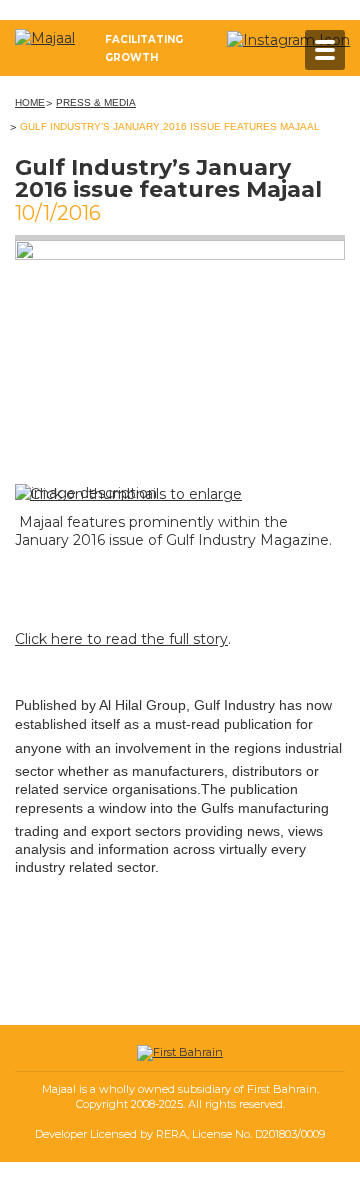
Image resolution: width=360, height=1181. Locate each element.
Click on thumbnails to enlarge (136, 494)
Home (30, 102)
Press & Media (96, 102)
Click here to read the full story (121, 639)
